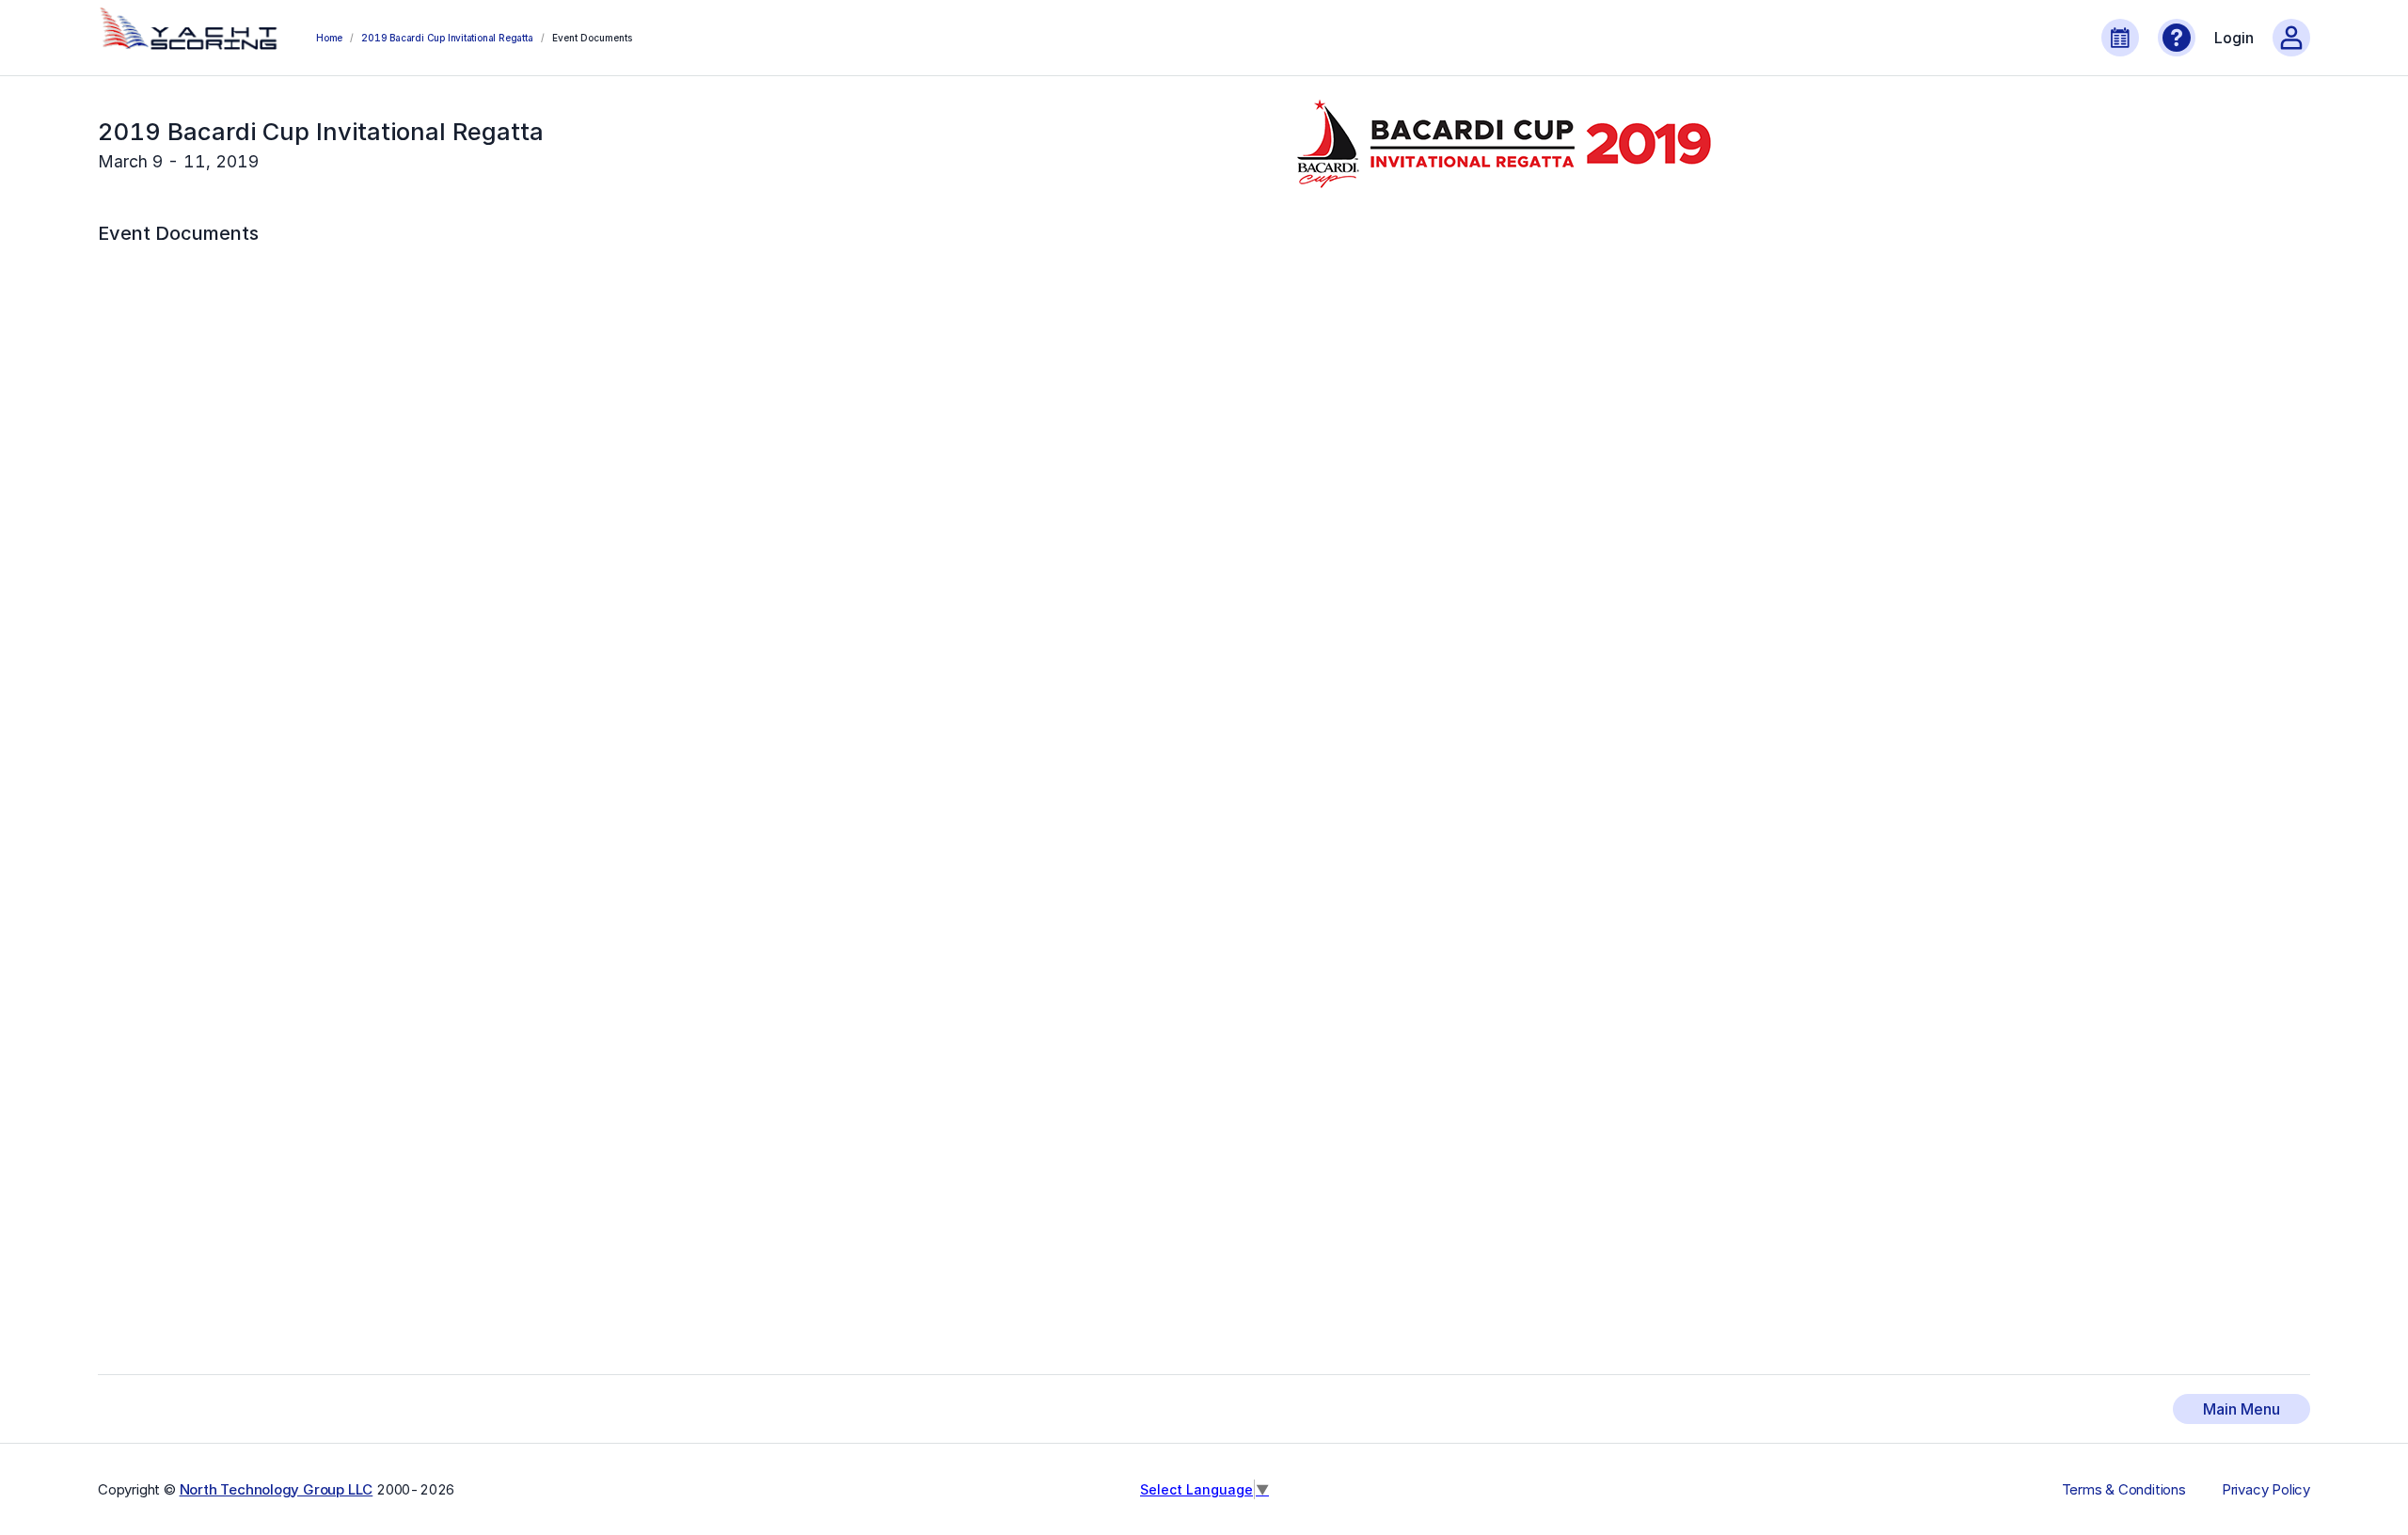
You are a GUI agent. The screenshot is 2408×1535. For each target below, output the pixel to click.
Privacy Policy (2266, 1490)
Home (329, 38)
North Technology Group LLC (277, 1489)
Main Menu (2242, 1409)
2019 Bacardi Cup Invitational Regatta (447, 38)
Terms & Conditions (2124, 1490)
